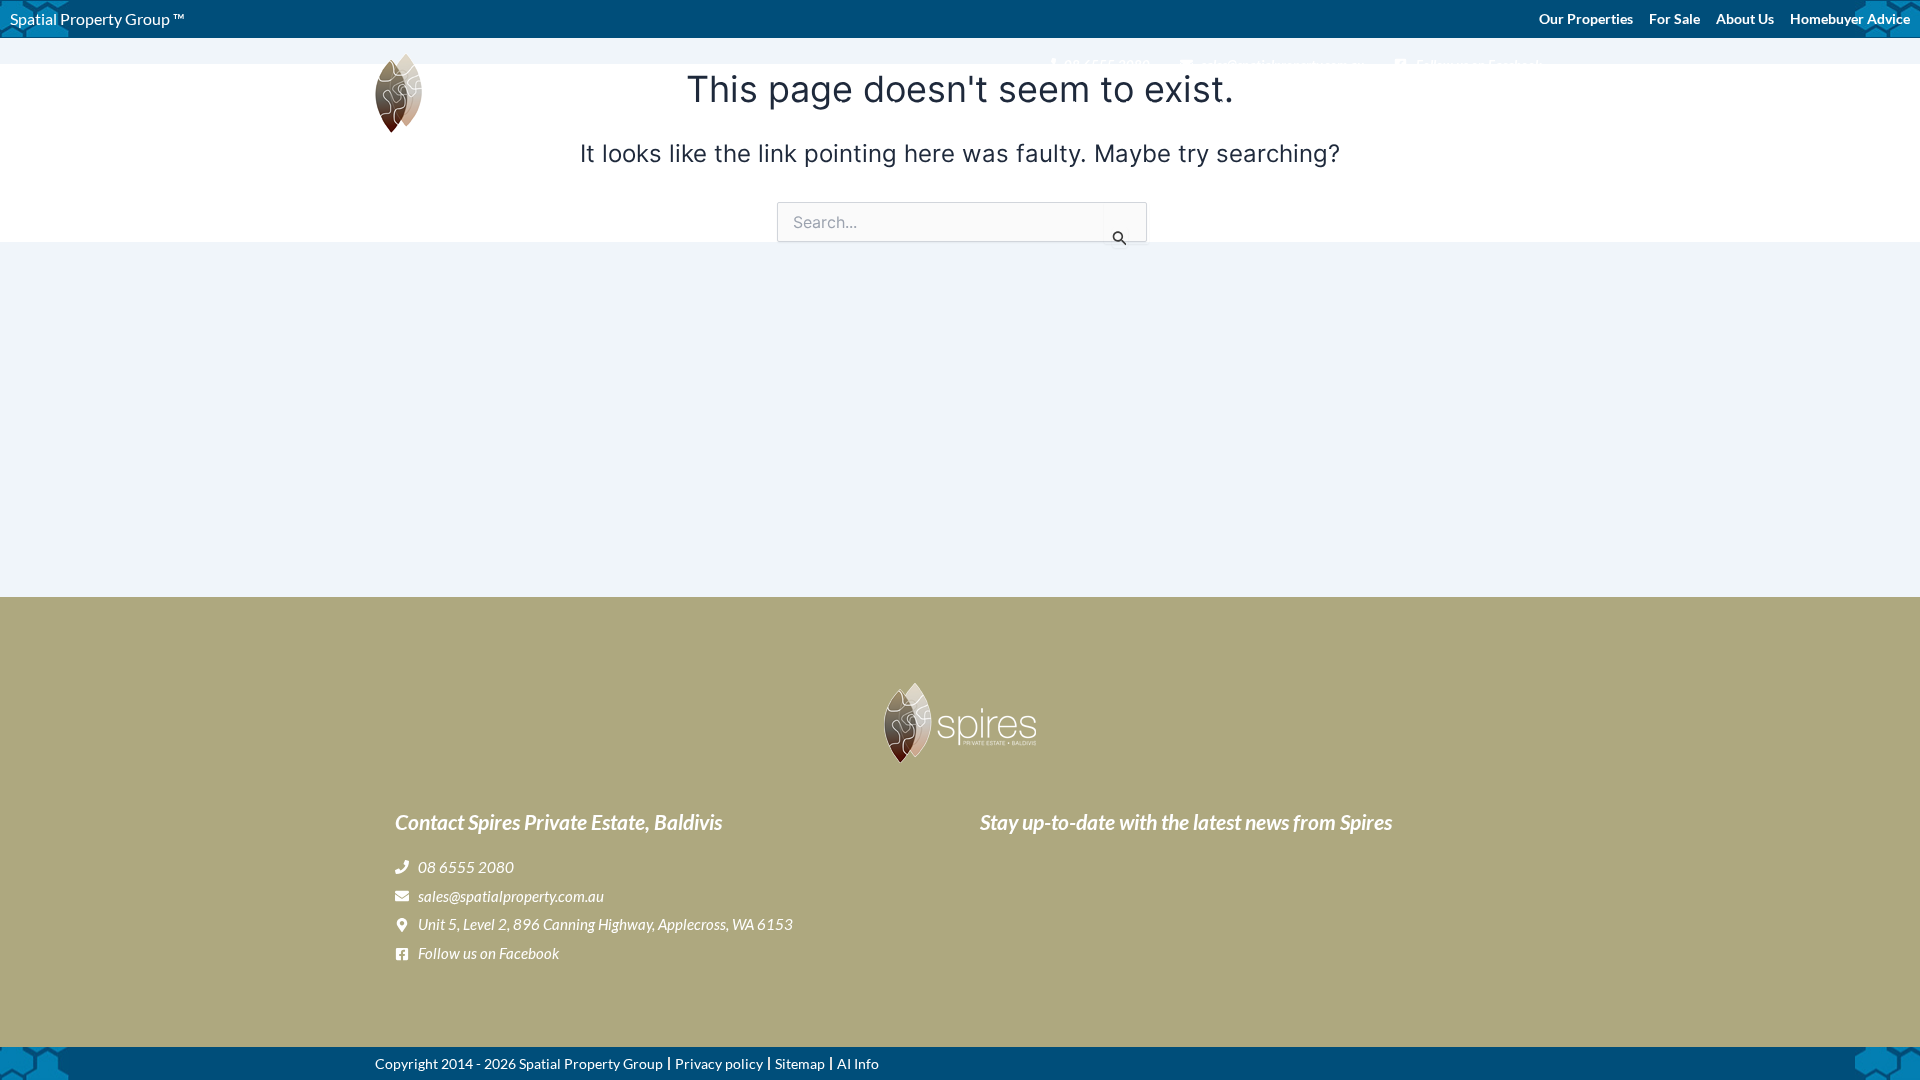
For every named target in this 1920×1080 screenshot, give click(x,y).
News (1451, 105)
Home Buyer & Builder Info (1303, 105)
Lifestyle (1146, 105)
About (910, 105)
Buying (992, 105)
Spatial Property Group (591, 1063)
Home (852, 105)
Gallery (1077, 105)
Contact (1514, 105)
